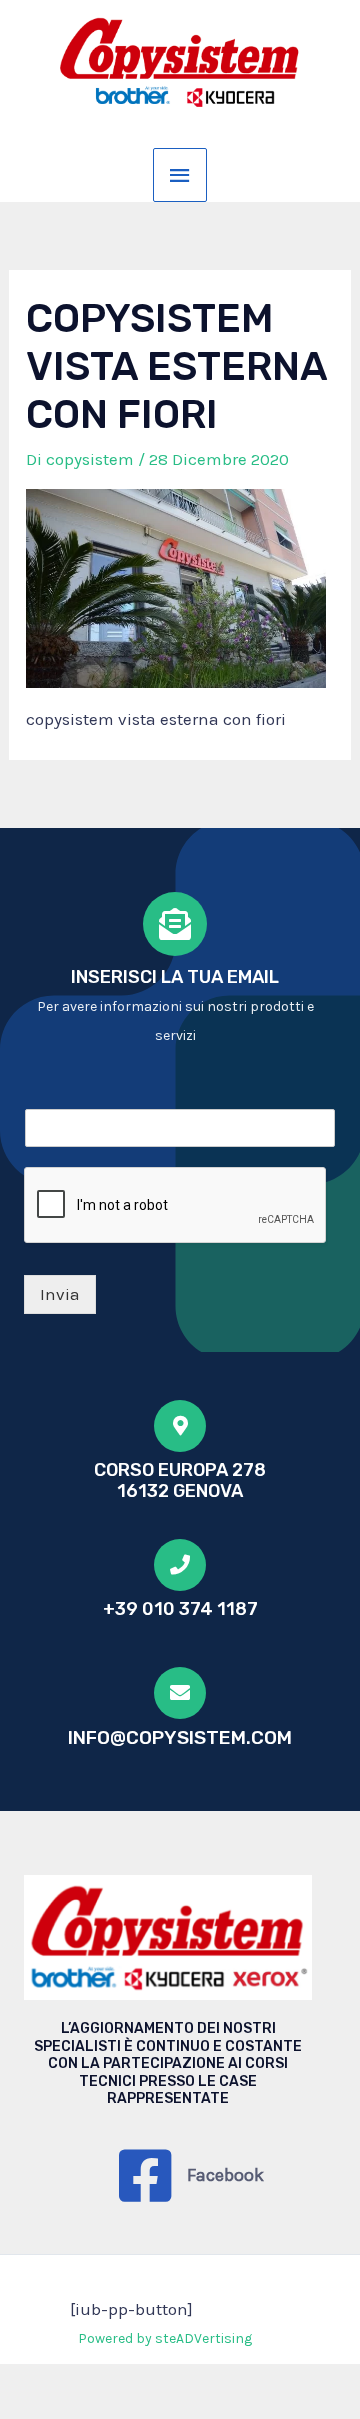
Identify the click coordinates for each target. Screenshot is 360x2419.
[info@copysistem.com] (180, 1693)
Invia (60, 1294)
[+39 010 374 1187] (180, 1565)
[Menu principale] (180, 175)
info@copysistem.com (180, 1737)
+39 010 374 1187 (180, 1609)
